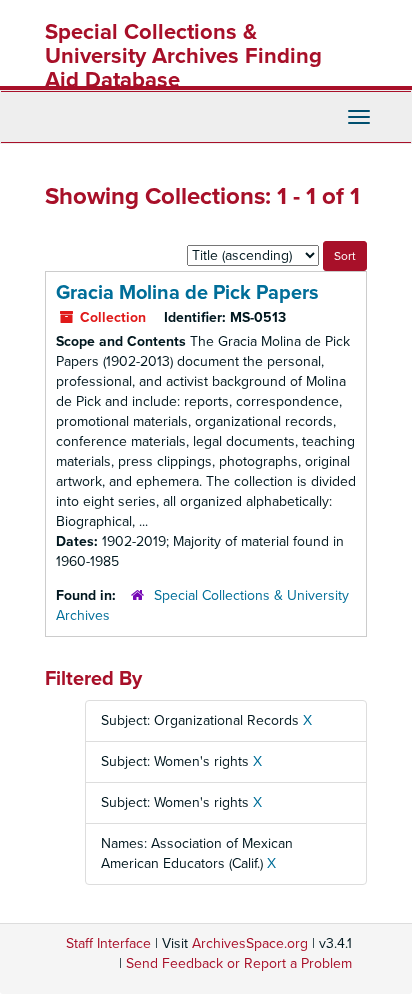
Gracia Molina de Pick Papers (187, 293)
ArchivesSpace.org (250, 943)
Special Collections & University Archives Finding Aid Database (183, 56)
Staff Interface (108, 943)
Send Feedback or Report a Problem (239, 963)
